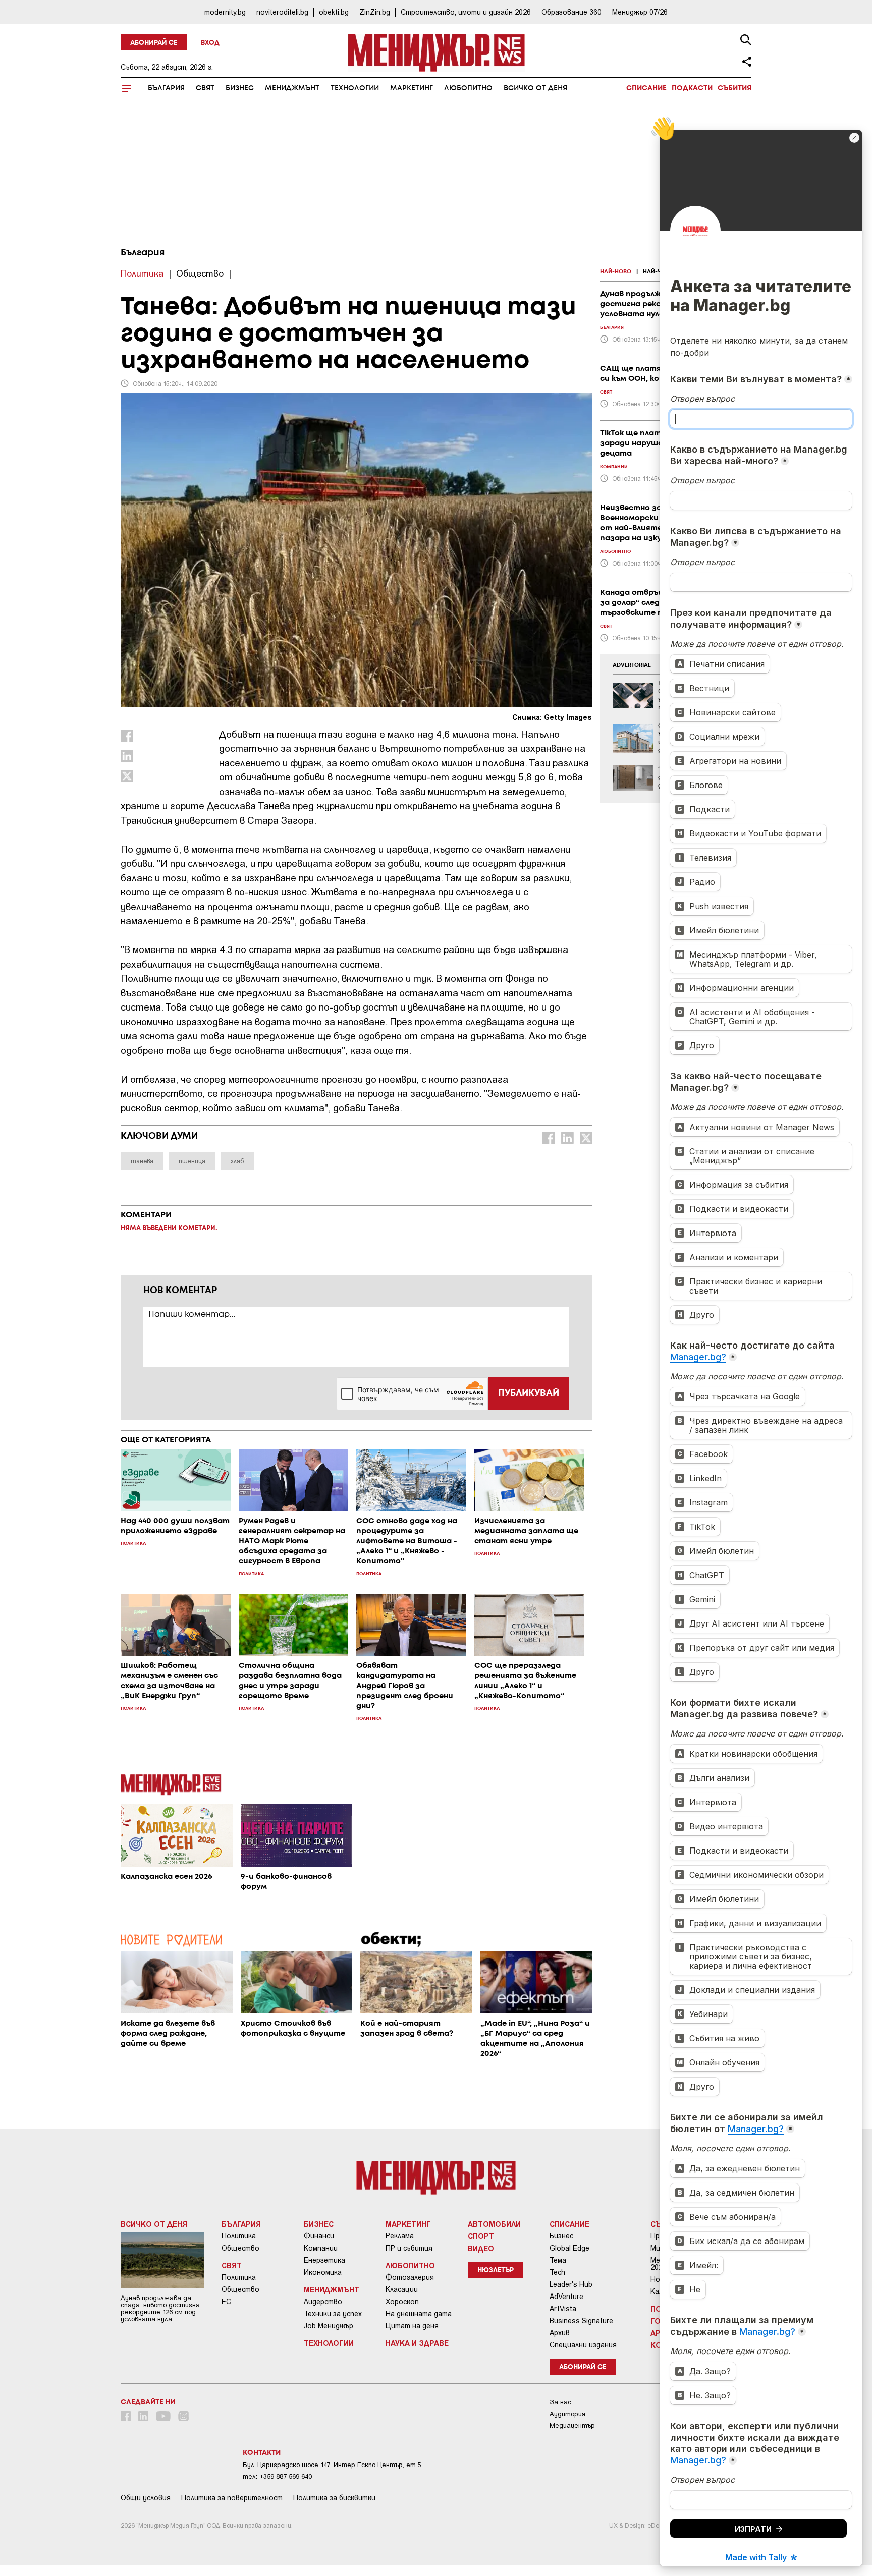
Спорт (481, 2236)
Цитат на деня (412, 2326)
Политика (239, 2236)
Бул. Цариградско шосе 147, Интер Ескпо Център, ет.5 (332, 2465)
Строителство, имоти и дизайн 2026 (466, 12)
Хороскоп (402, 2302)
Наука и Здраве (417, 2343)
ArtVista (563, 2309)
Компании (321, 2248)
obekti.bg (334, 12)
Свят (205, 88)
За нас (560, 2402)
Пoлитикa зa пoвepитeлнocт (232, 2498)
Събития (734, 88)
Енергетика (324, 2260)
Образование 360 (571, 12)
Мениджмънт (292, 88)
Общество (240, 2248)
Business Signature (581, 2321)
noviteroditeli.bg (282, 12)
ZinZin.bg (375, 12)
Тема (558, 2260)
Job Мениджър (329, 2326)
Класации (402, 2289)
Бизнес (240, 88)
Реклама (400, 2236)
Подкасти (692, 88)
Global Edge (569, 2248)
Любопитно (468, 88)
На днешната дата (419, 2314)
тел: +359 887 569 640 (277, 2476)
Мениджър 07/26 (640, 12)
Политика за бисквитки (334, 2498)
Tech (557, 2272)
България (166, 88)
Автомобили (494, 2224)
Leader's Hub (571, 2284)
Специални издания (583, 2345)
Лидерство (323, 2302)
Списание (646, 88)
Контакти (262, 2453)
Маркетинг (412, 88)
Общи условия (146, 2498)
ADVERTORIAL (632, 665)
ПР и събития (409, 2248)
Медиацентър (572, 2425)
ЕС (226, 2302)
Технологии (355, 88)
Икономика (323, 2272)
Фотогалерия (410, 2277)
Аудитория (567, 2414)
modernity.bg (225, 12)
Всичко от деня (535, 88)
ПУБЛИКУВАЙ (529, 1393)
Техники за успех (333, 2314)
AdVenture (566, 2297)
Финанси (319, 2236)
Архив (560, 2333)
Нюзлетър (496, 2271)
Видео (481, 2248)
